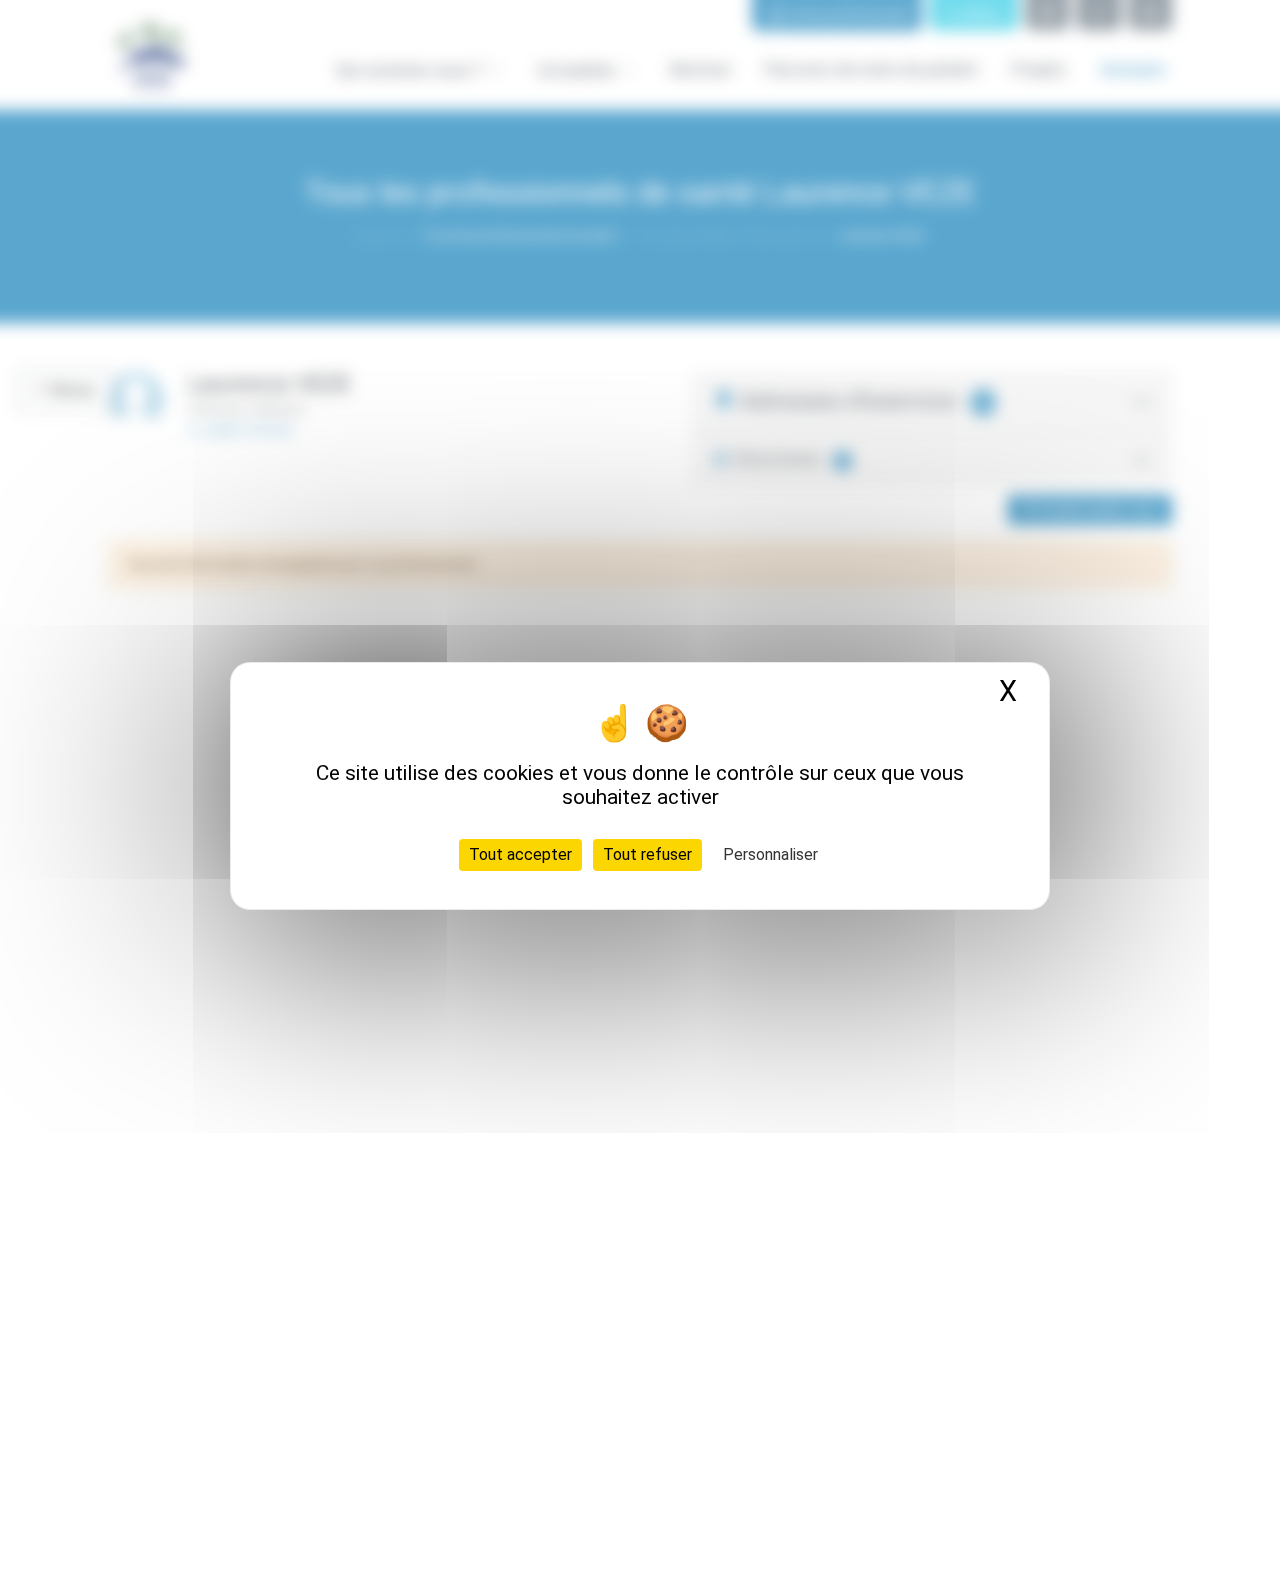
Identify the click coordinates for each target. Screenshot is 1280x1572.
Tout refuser (647, 854)
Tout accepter (520, 854)
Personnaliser (770, 854)
